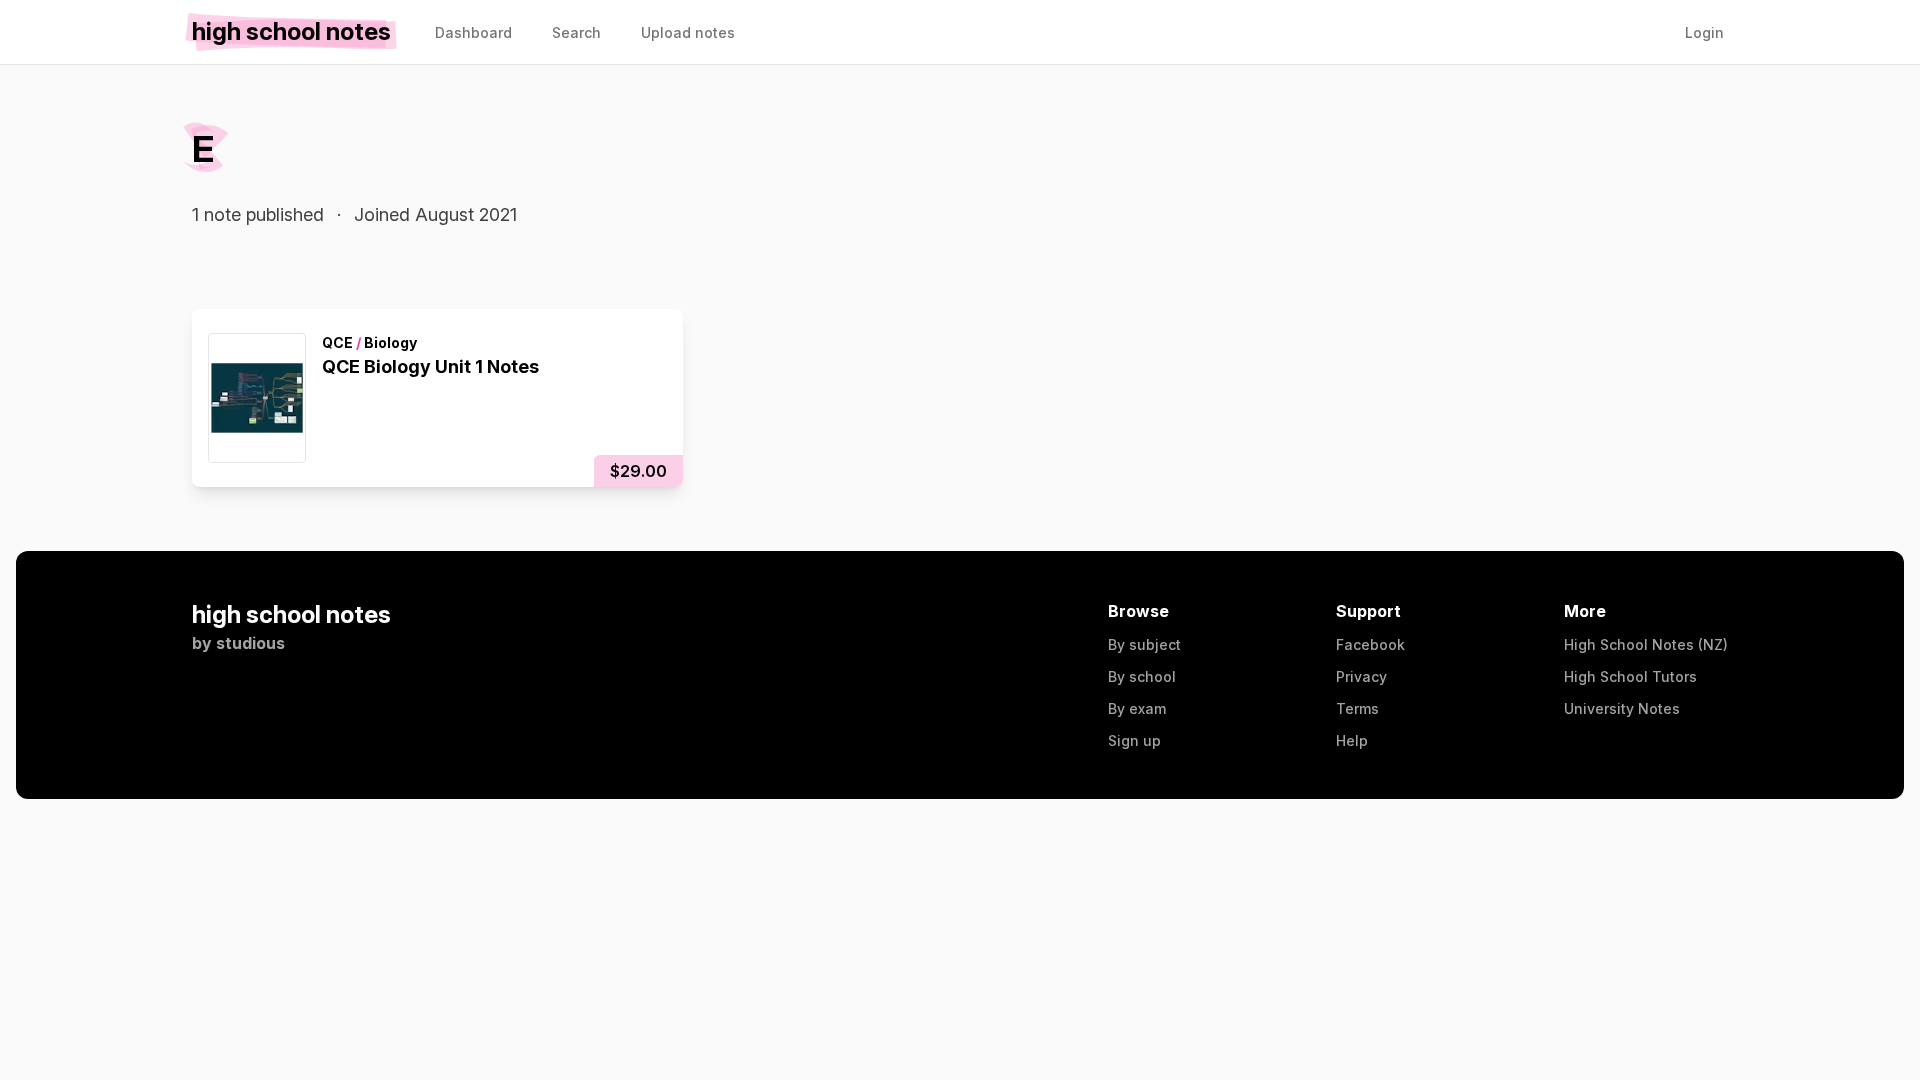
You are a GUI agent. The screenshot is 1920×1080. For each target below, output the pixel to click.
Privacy (1361, 676)
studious (250, 643)
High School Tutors (1630, 676)
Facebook (1370, 644)
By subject (1144, 644)
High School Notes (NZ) (1646, 644)
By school (1142, 676)
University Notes (1622, 708)
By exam (1137, 708)
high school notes (291, 614)
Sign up (1134, 740)
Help (1352, 740)
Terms (1357, 708)
